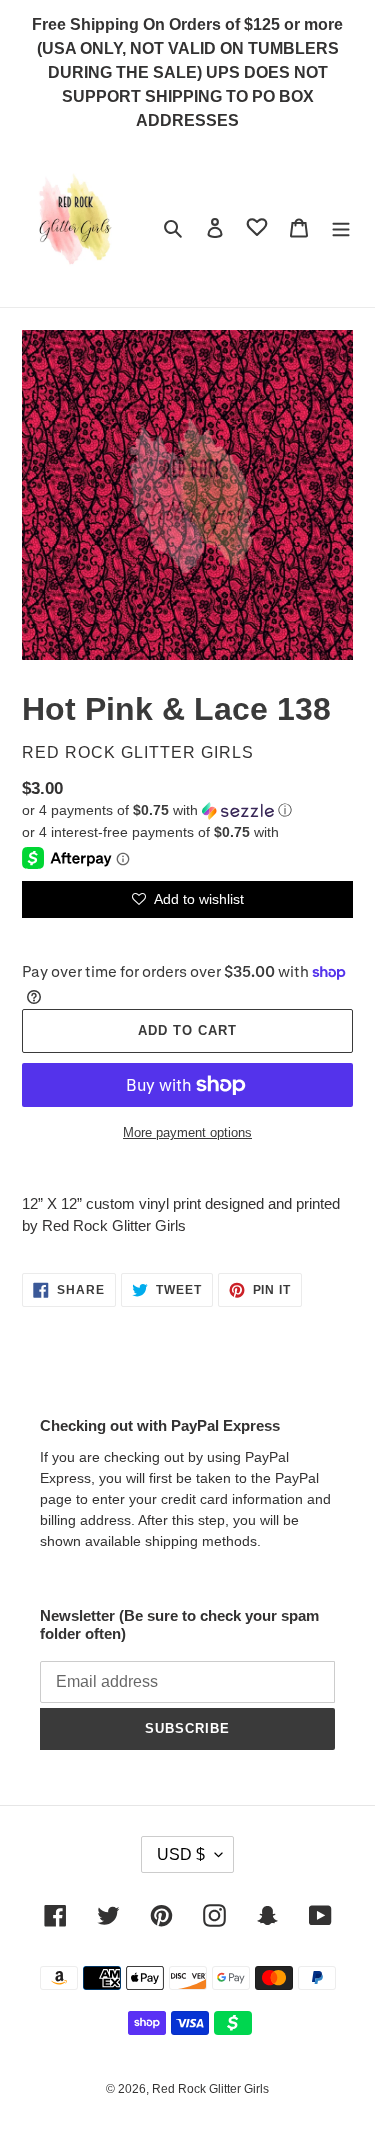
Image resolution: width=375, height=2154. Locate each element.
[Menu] (341, 227)
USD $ (181, 1854)
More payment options (187, 1132)
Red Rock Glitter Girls (210, 2089)
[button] (157, 810)
